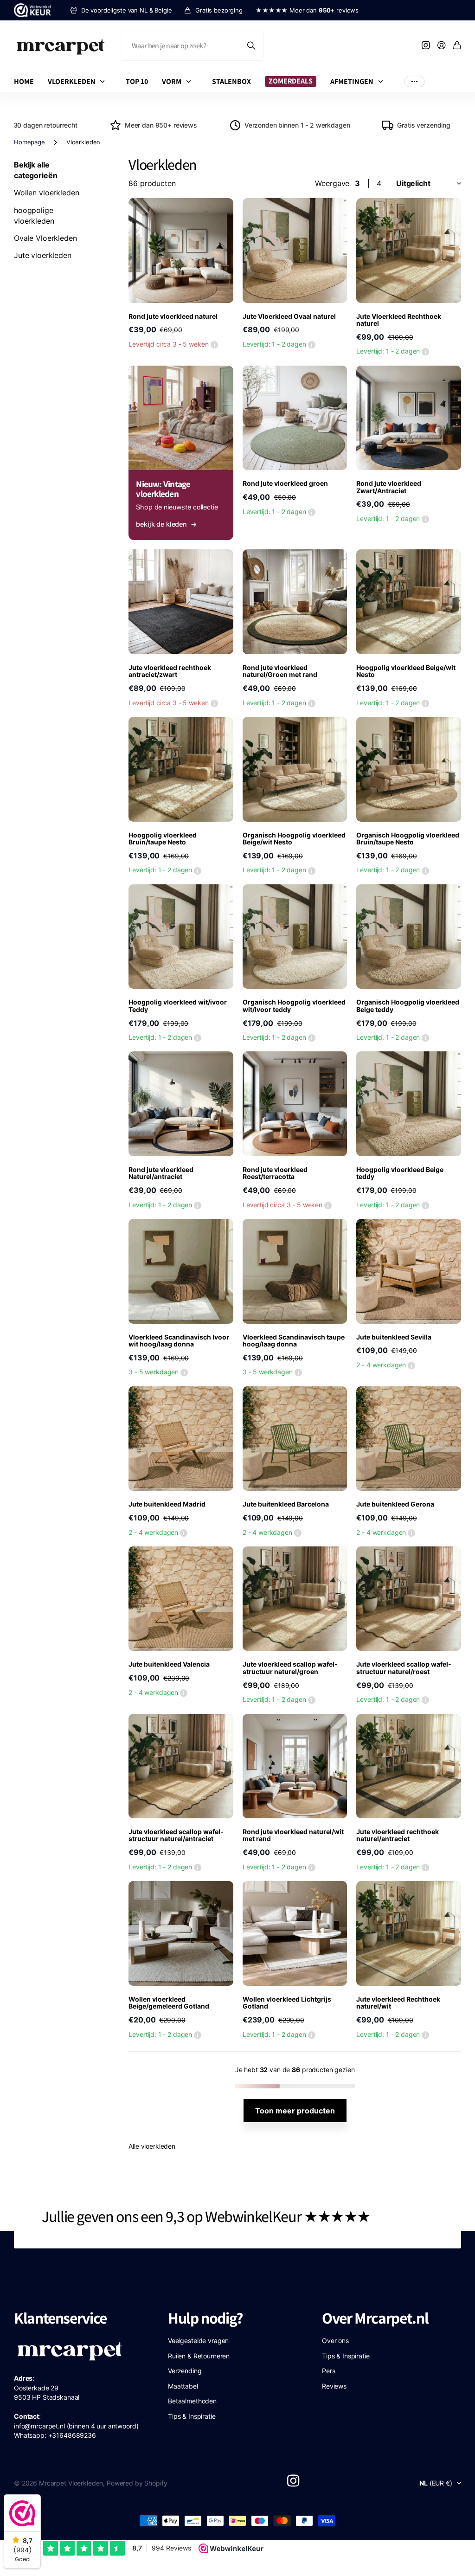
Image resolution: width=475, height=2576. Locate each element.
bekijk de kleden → (166, 524)
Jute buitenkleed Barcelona (286, 1504)
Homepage (29, 142)
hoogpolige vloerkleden (34, 216)
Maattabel (183, 2386)
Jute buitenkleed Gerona (395, 1504)
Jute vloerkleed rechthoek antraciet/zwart (170, 671)
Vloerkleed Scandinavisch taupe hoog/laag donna (294, 1340)
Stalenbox (231, 81)
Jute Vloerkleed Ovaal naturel (289, 316)
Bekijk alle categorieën (35, 170)
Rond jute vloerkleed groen (285, 483)
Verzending (185, 2371)
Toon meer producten (295, 2111)
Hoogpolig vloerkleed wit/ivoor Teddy (178, 1005)
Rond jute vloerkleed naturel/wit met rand (293, 1835)
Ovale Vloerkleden (45, 238)
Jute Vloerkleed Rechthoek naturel (399, 320)
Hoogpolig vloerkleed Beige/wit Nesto (406, 671)
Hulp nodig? (205, 2318)
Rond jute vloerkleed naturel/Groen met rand (280, 671)
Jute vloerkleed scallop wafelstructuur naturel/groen (290, 1668)
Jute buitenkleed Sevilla (394, 1337)
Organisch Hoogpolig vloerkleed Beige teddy (408, 1005)
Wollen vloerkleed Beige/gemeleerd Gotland (169, 2003)
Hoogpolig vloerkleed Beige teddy (400, 1173)
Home (24, 81)
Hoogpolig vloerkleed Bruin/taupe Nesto (163, 838)
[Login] (442, 46)
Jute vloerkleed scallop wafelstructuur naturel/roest (404, 1668)
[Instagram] (293, 2481)
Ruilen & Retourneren (199, 2356)
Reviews (334, 2386)
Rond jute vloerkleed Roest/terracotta (275, 1173)
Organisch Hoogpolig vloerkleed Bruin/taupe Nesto (408, 838)
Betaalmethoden (192, 2401)
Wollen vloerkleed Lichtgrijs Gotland (287, 2003)
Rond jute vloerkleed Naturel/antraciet (161, 1173)
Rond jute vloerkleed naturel (173, 316)
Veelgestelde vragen (198, 2341)
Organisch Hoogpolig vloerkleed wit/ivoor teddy (294, 1005)
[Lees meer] (426, 46)
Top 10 (137, 81)
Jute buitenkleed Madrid (167, 1504)
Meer (414, 81)
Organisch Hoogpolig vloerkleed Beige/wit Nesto (294, 838)
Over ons (335, 2341)
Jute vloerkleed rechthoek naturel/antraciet (398, 1835)
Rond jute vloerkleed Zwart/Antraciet (389, 487)
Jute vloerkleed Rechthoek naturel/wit (398, 2003)
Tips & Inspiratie (192, 2416)
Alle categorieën (104, 81)
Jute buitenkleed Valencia (169, 1664)
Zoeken (252, 46)
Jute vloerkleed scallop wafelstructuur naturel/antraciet (176, 1835)
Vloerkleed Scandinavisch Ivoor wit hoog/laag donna (179, 1340)
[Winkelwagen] (457, 46)
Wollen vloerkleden (46, 193)
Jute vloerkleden (43, 255)
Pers (328, 2371)
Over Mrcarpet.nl (375, 2318)
